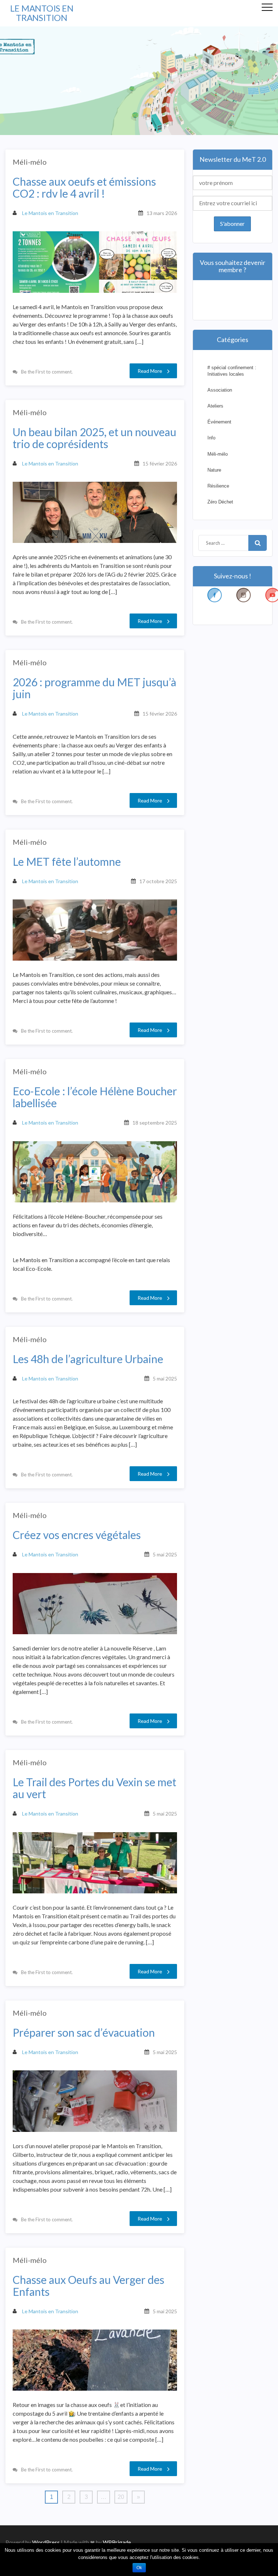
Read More (150, 371)
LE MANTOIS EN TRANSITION (42, 13)
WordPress (46, 2542)
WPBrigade (117, 2542)
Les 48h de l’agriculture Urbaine (88, 1359)
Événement (219, 422)
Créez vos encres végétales (77, 1535)
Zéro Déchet (220, 502)
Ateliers (215, 406)
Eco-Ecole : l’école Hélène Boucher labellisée (95, 1097)
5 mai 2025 (165, 1378)
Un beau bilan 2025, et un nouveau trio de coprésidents (94, 438)
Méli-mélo (30, 162)
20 (121, 2497)
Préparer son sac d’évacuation (84, 2033)
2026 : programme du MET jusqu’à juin (94, 688)
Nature (214, 470)
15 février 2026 (160, 463)
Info (211, 438)
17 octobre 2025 (158, 881)
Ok (139, 2568)
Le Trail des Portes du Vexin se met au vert (94, 1788)
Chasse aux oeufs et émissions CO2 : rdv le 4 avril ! (84, 187)
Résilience (218, 486)
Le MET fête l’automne (67, 862)
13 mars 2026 (162, 213)
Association (220, 390)
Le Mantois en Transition (50, 213)
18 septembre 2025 (155, 1123)
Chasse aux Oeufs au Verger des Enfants (89, 2286)
